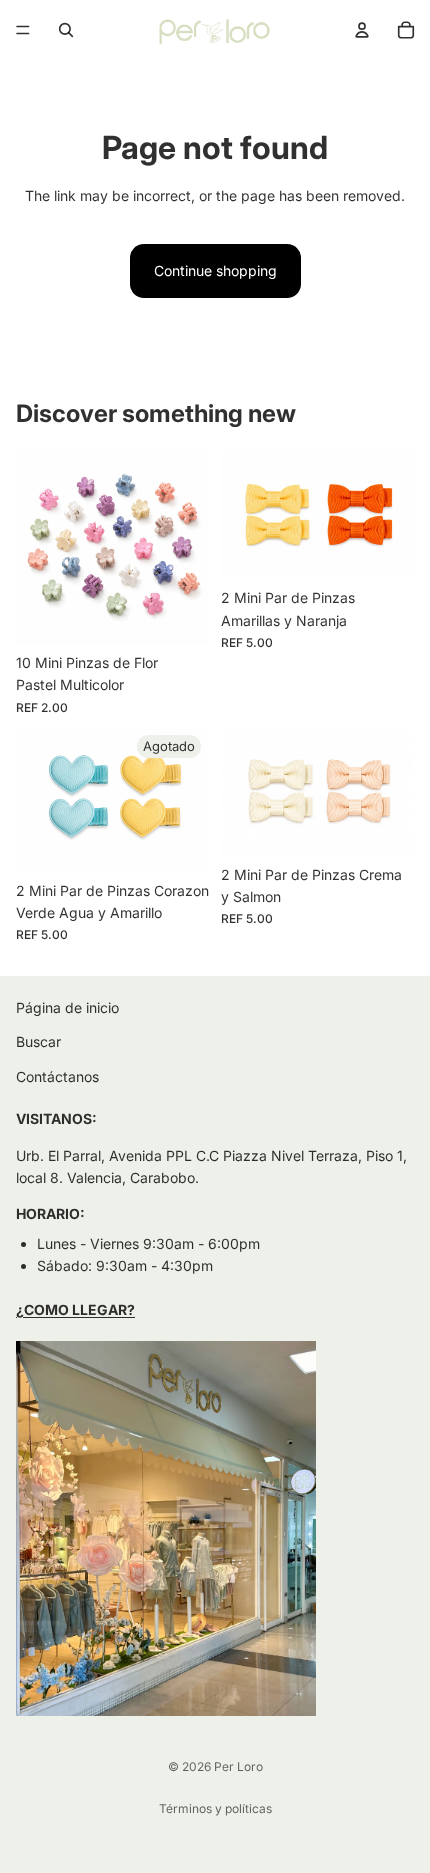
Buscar (38, 1042)
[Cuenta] (362, 30)
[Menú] (23, 30)
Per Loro (238, 1766)
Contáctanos (57, 1076)
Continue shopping (215, 270)
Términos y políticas (215, 1808)
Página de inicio (67, 1007)
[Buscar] (66, 30)
